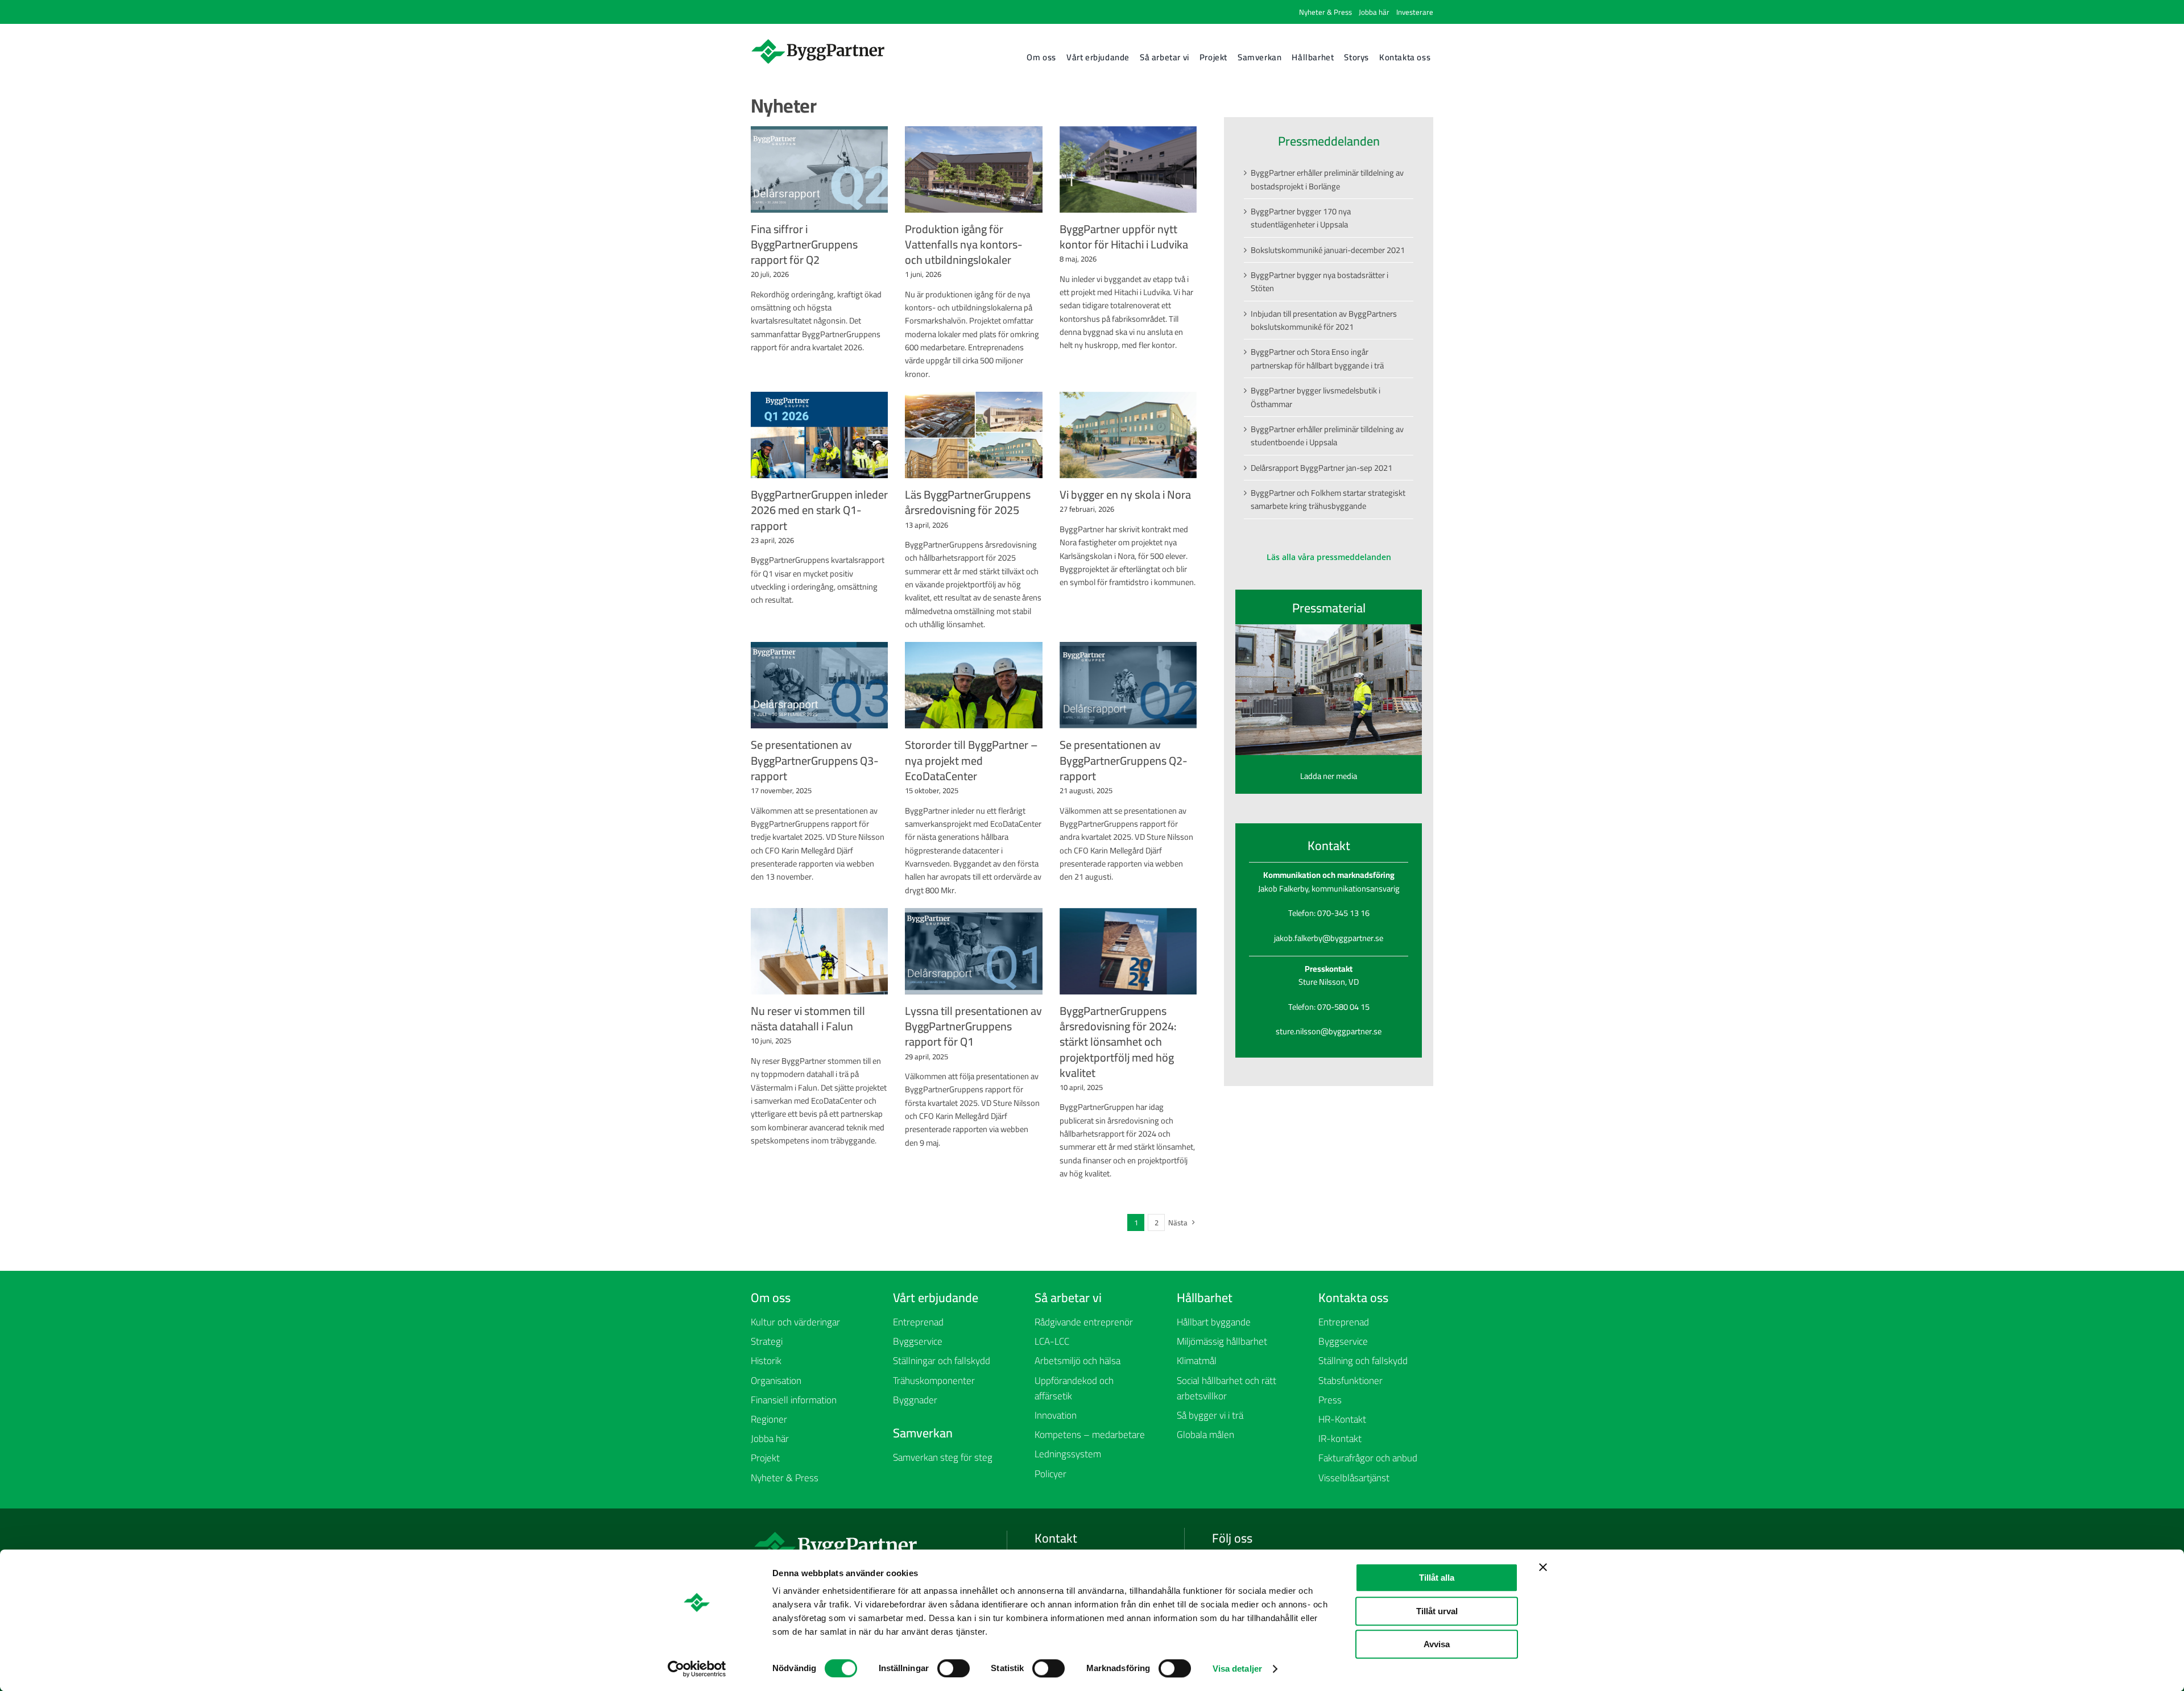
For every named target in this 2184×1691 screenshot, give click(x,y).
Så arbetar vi (1068, 1298)
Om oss (771, 1298)
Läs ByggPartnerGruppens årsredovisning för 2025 (968, 502)
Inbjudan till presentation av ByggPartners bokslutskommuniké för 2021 (1324, 320)
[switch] (954, 1668)
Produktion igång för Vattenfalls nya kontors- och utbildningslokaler (964, 244)
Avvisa (1437, 1644)
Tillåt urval (1437, 1611)
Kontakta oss (1353, 1298)
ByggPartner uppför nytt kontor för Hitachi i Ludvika (1124, 237)
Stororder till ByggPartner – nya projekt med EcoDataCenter (971, 760)
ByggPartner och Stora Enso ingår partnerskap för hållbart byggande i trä (1317, 358)
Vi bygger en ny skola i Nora (1125, 494)
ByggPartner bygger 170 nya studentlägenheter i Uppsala (1301, 218)
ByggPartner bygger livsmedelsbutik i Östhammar (1316, 397)
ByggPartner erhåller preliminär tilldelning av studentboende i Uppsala (1327, 436)
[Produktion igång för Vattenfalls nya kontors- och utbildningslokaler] (973, 169)
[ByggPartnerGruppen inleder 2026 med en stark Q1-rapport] (819, 435)
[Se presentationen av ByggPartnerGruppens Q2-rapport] (1128, 685)
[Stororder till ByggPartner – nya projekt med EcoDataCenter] (973, 685)
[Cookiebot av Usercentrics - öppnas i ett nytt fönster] (697, 1669)
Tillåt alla (1437, 1578)
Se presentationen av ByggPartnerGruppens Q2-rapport (1124, 760)
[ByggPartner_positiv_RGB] (818, 42)
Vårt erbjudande (936, 1298)
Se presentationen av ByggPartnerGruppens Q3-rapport (815, 760)
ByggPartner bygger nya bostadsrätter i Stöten (1319, 281)
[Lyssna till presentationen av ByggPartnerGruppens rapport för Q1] (973, 951)
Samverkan (923, 1433)
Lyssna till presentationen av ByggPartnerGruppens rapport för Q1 (973, 1026)
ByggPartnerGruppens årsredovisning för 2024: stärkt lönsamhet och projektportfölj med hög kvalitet (1118, 1042)
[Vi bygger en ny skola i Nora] (1128, 435)
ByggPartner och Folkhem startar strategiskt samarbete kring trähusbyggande (1328, 499)
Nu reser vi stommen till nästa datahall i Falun (808, 1018)
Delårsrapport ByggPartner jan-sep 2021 (1321, 468)
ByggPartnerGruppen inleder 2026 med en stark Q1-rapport (819, 510)
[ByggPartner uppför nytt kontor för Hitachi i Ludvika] (1128, 169)
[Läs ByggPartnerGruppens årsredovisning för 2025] (973, 435)
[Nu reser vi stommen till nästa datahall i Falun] (819, 951)
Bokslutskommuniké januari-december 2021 (1328, 250)
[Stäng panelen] (1543, 1567)
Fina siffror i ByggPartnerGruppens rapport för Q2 (804, 244)
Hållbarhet (1205, 1298)
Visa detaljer (1237, 1669)
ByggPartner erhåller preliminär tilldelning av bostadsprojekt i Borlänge (1327, 179)
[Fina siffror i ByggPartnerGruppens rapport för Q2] (819, 169)
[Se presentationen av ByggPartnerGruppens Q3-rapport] (819, 685)
